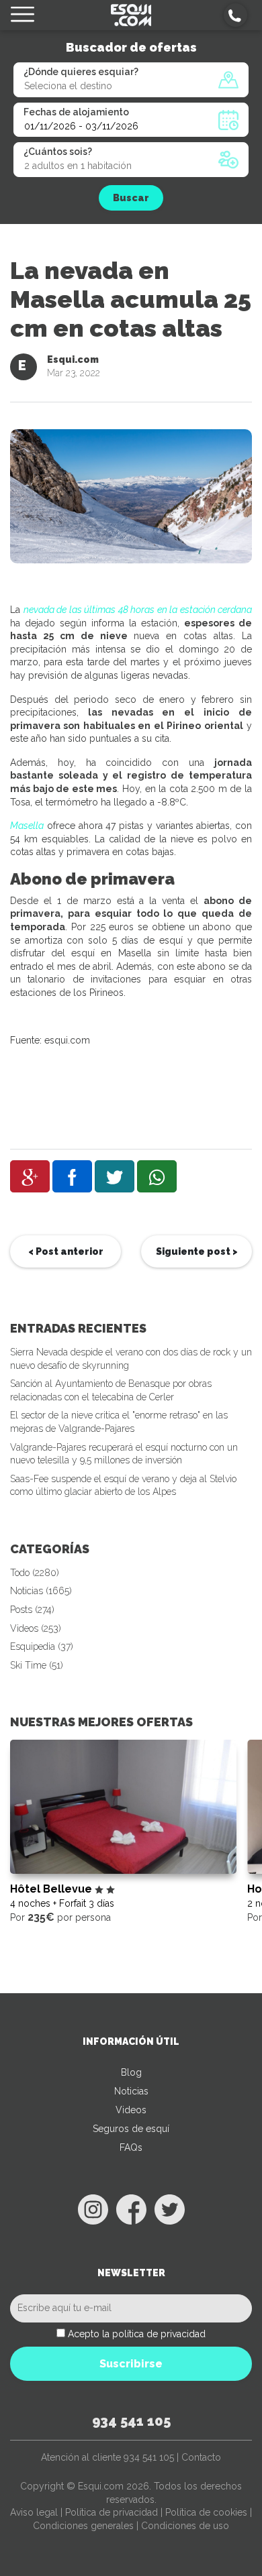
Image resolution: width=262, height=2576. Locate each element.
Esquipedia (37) (42, 1646)
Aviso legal (34, 2512)
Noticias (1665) (41, 1591)
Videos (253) (36, 1628)
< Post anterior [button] (66, 1251)
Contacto (201, 2457)
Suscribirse (131, 2364)
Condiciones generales (83, 2526)
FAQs (131, 2147)
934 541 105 (131, 2421)
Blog (131, 2072)
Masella (27, 826)
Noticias (131, 2091)
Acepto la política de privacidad (137, 2334)
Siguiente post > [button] (197, 1251)
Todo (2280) (35, 1573)
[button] (235, 15)
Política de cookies (206, 2512)
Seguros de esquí (131, 2129)
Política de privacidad (112, 2512)
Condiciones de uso (185, 2526)
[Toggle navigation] (23, 15)
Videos (131, 2110)
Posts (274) (32, 1610)
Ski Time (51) (37, 1665)
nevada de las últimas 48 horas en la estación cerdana (138, 610)
